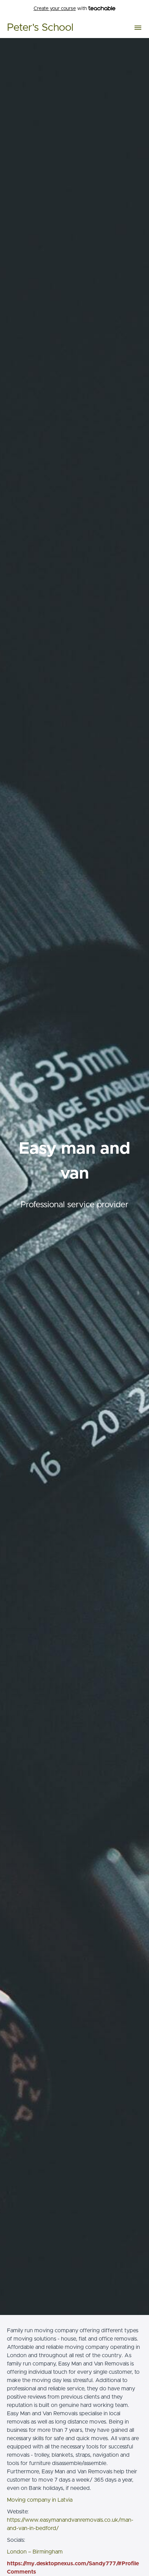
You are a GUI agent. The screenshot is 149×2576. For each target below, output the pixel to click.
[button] (138, 28)
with (61, 9)
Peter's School (40, 28)
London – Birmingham (35, 2552)
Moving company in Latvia (40, 2500)
